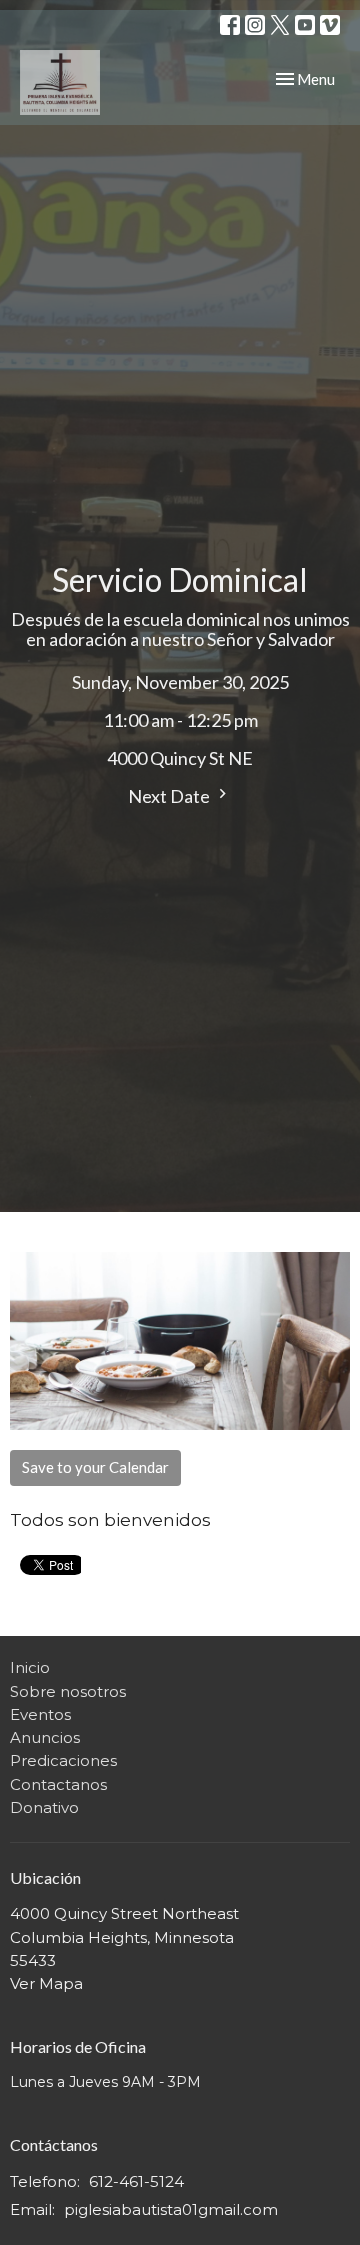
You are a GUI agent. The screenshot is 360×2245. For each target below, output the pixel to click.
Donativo (44, 1807)
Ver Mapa (46, 1983)
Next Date (170, 796)
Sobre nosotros (68, 1691)
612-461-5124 (136, 2181)
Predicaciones (63, 1760)
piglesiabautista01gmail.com (171, 2209)
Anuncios (45, 1737)
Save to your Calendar (95, 1467)
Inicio (30, 1667)
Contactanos (58, 1784)
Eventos (40, 1714)
